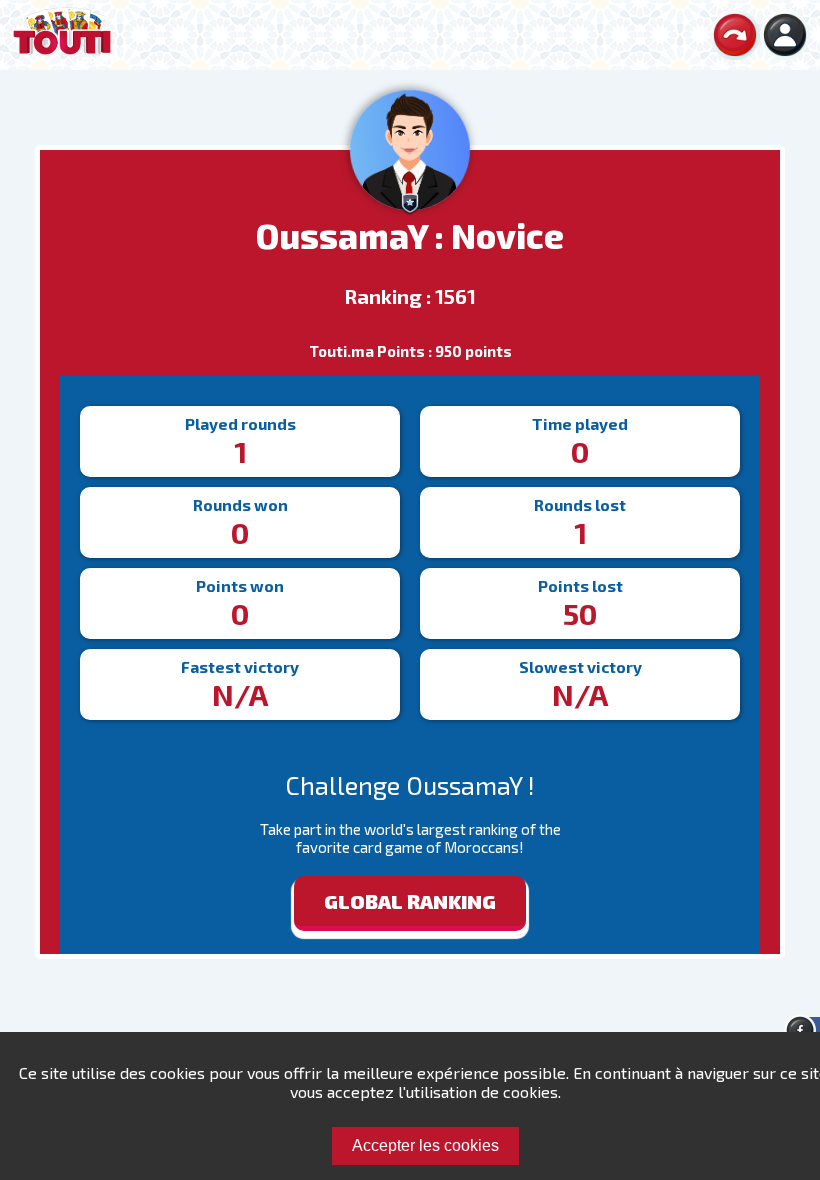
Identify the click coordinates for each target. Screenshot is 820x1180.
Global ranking (410, 901)
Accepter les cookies (425, 1145)
